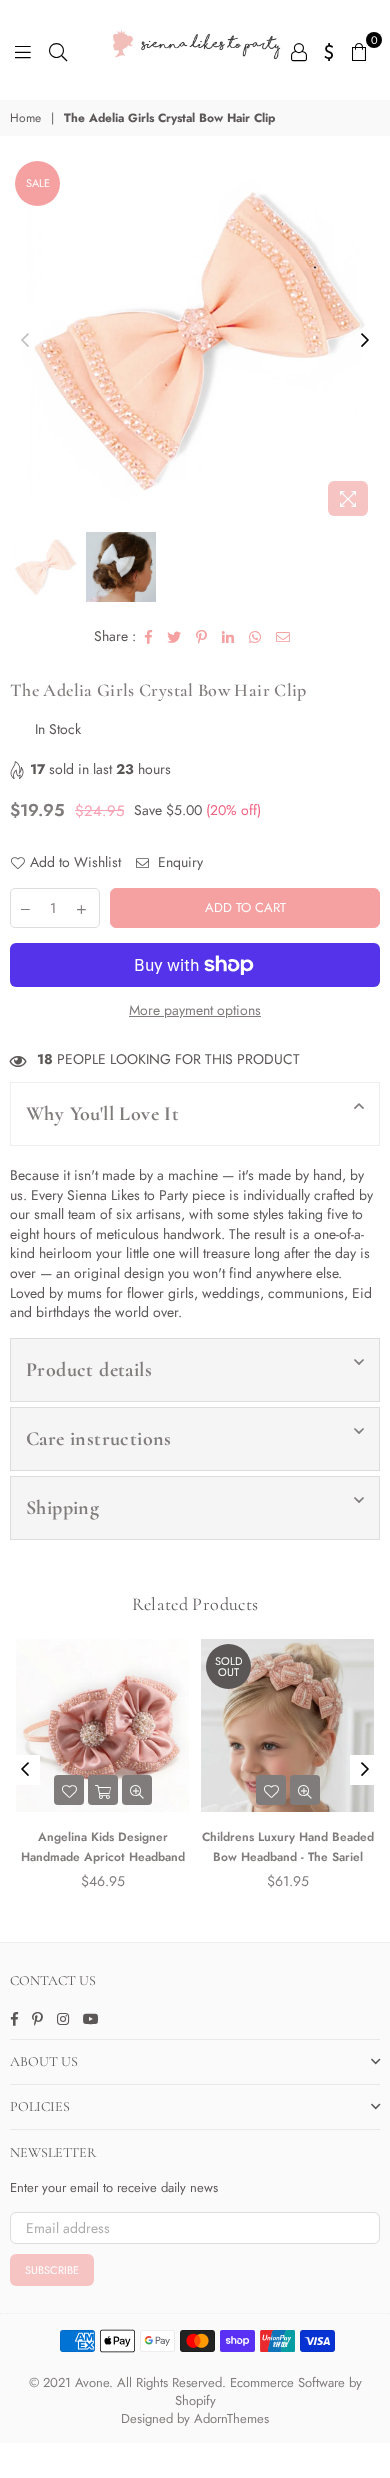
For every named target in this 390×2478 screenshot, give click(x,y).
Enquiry (178, 862)
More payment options (195, 1010)
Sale (38, 183)
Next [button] (365, 341)
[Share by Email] (283, 637)
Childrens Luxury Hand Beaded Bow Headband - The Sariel (288, 1847)
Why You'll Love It (102, 1114)
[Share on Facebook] (149, 637)
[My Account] (299, 50)
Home (25, 118)
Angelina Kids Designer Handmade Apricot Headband (103, 1847)
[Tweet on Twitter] (174, 637)
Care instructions (99, 1439)
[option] (195, 341)
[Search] (58, 50)
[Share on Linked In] (228, 637)
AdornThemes (231, 2418)
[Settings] (329, 50)
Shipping (62, 1508)
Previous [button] (25, 341)
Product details (89, 1370)
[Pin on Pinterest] (202, 637)
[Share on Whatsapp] (255, 637)
